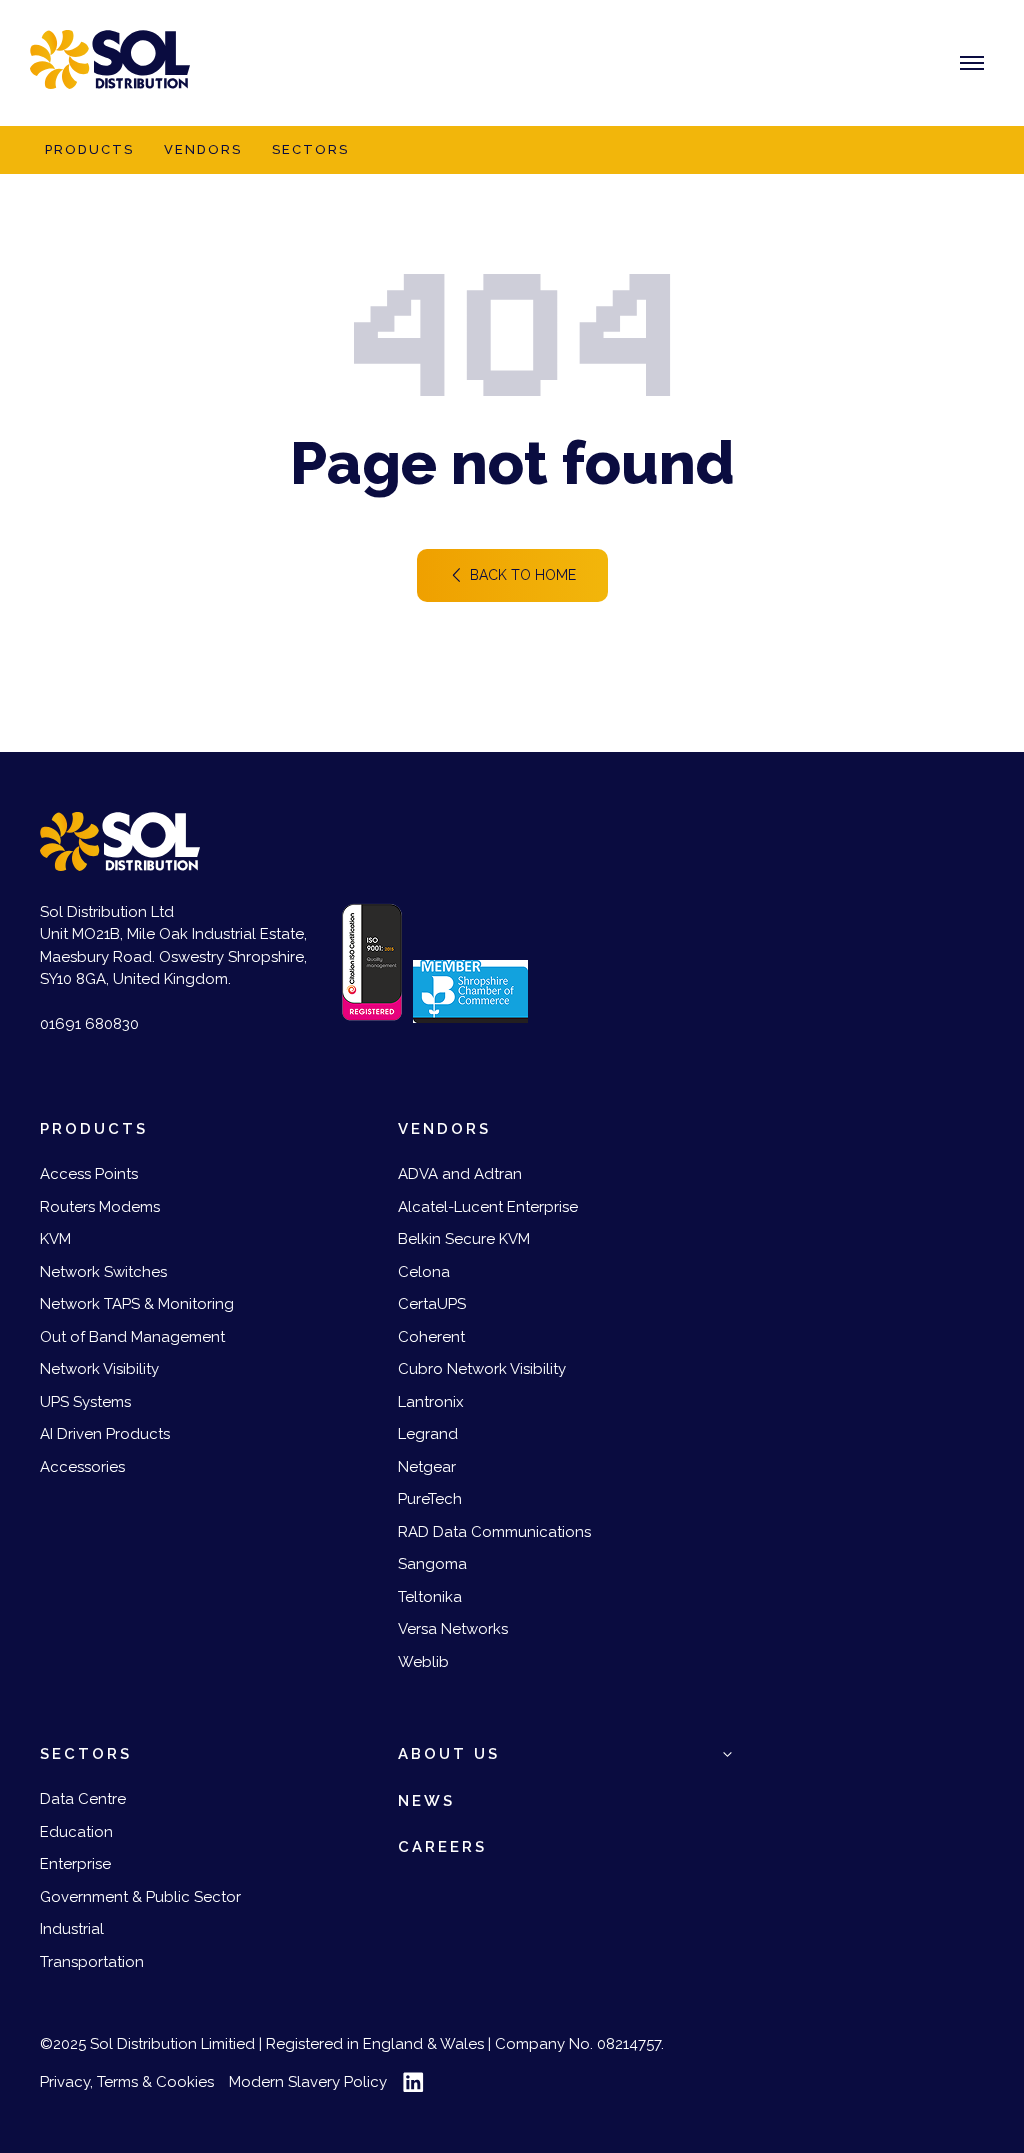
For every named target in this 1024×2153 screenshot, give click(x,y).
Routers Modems (100, 1207)
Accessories (82, 1467)
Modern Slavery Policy (308, 2082)
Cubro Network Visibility (482, 1369)
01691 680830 (89, 1024)
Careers (442, 1847)
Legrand (428, 1434)
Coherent (431, 1337)
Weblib (423, 1662)
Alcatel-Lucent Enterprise (488, 1207)
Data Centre (83, 1799)
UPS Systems (85, 1402)
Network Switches (103, 1272)
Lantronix (431, 1402)
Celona (424, 1272)
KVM (55, 1239)
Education (76, 1832)
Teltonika (430, 1597)
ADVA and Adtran (460, 1174)
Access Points (89, 1174)
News (426, 1801)
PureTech (430, 1499)
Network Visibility (99, 1369)
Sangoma (432, 1564)
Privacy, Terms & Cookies (127, 2082)
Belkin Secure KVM (464, 1239)
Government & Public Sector (140, 1897)
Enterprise (75, 1864)
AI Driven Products (105, 1434)
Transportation (92, 1962)
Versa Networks (453, 1629)
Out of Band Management (132, 1337)
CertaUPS (432, 1304)
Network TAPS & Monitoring (137, 1304)
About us (449, 1754)
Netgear (427, 1467)
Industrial (72, 1929)
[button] (727, 1754)
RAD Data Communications (494, 1532)
